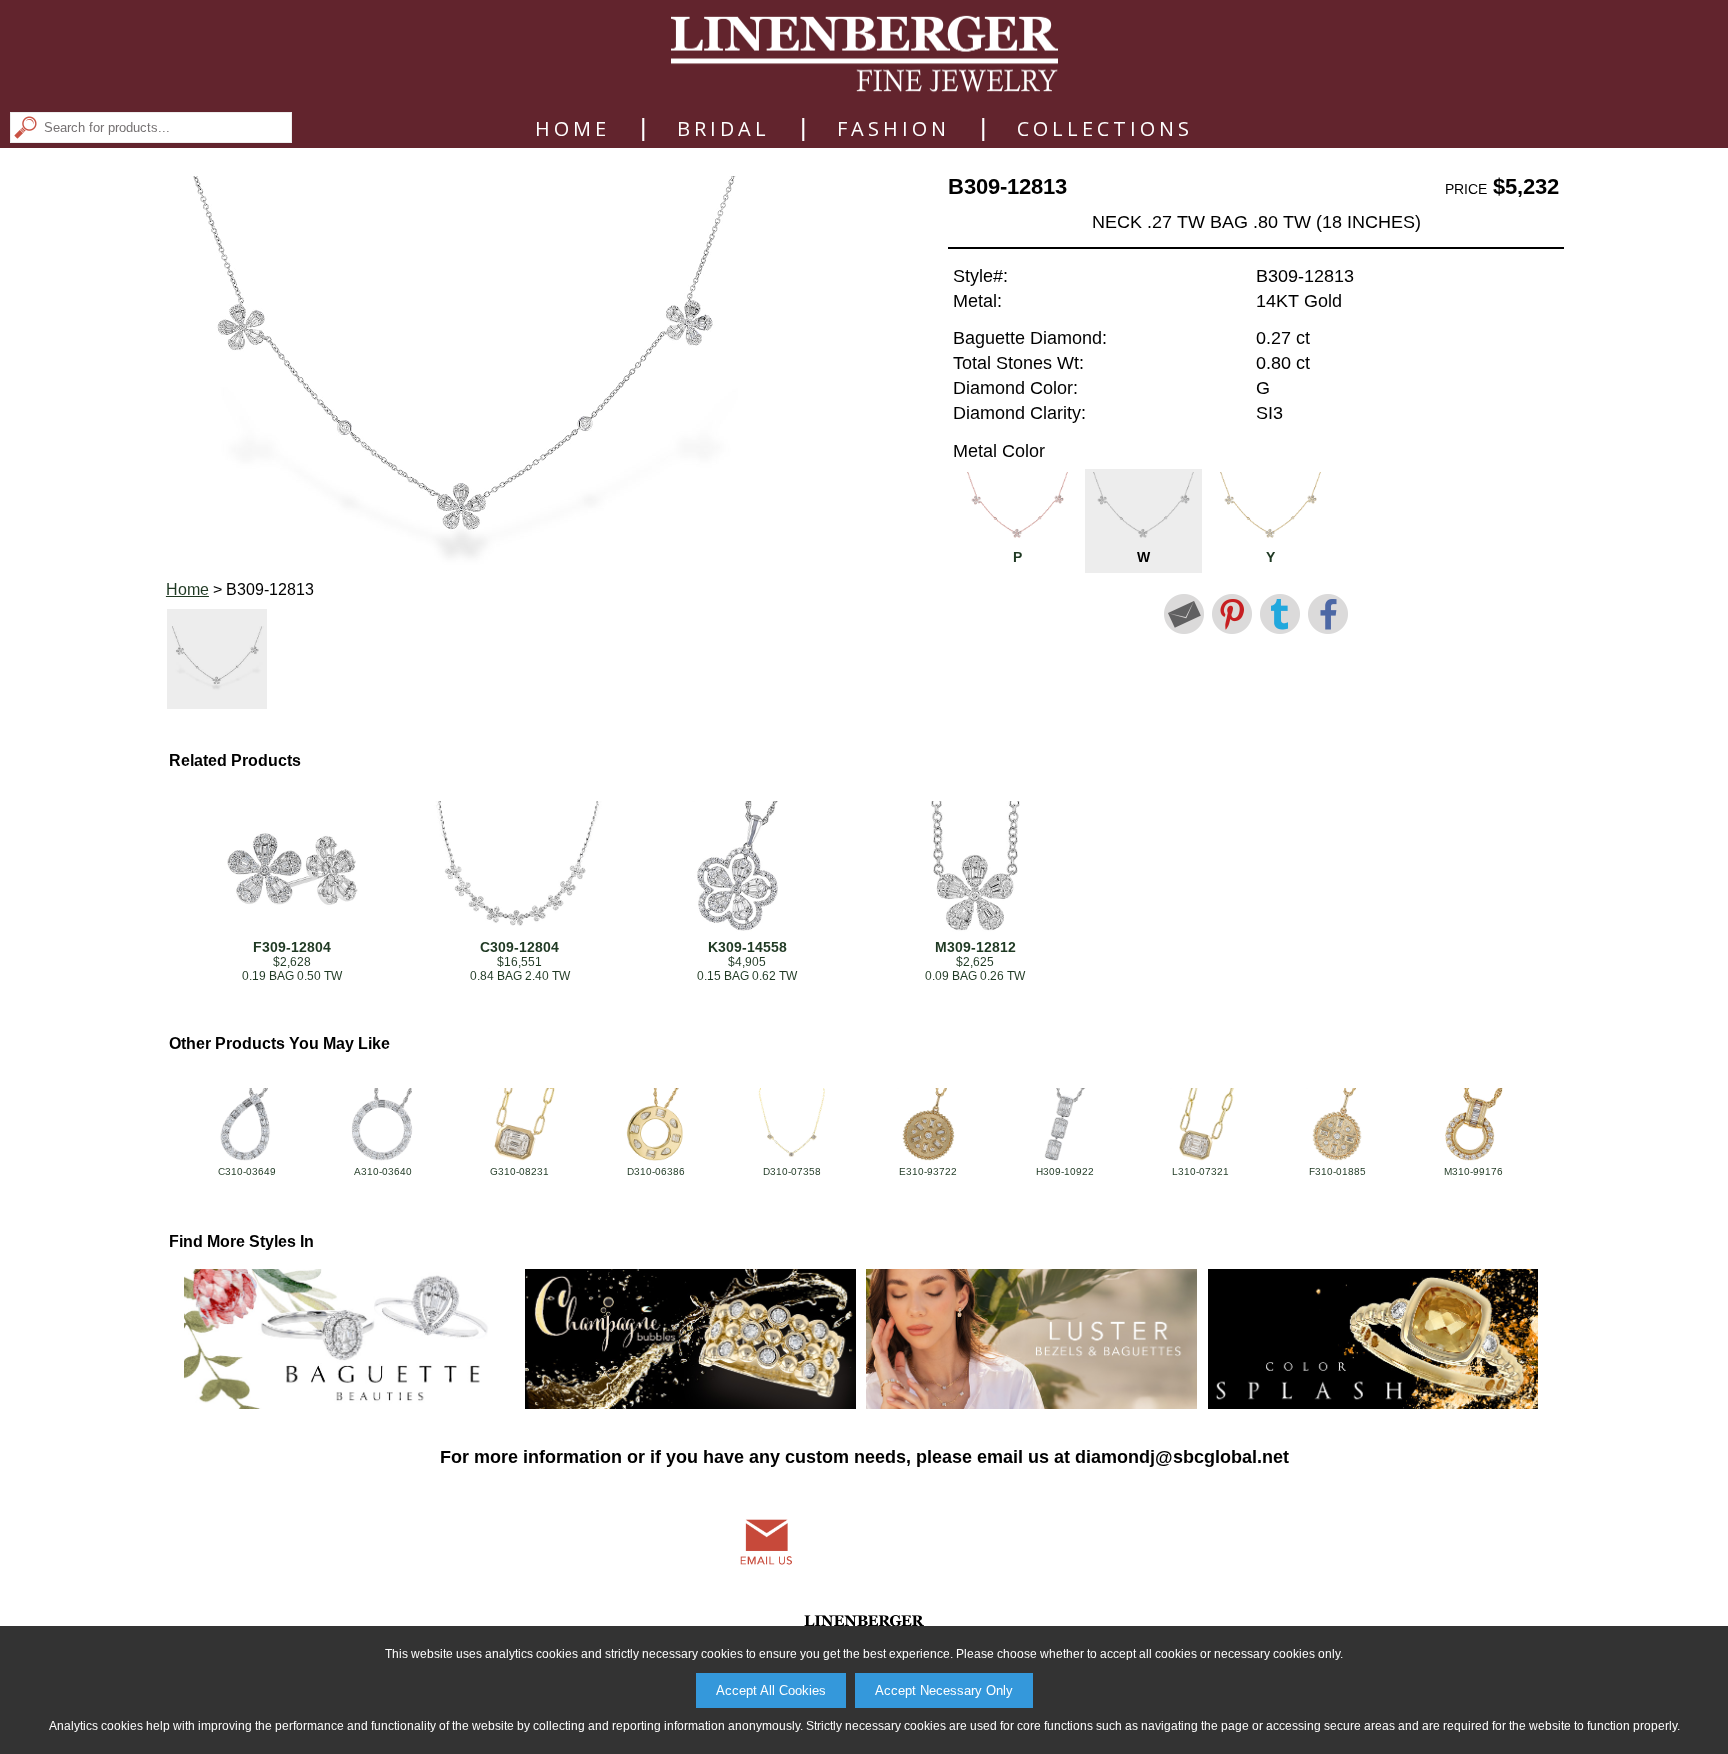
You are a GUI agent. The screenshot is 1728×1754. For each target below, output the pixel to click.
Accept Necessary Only (944, 1690)
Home (572, 129)
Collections (1105, 129)
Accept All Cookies (771, 1690)
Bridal (723, 129)
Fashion (893, 129)
